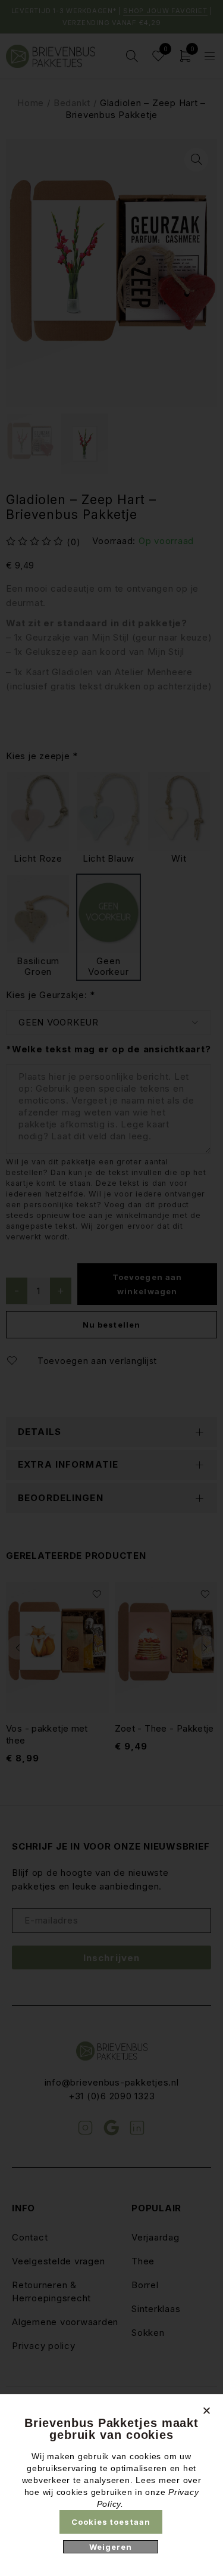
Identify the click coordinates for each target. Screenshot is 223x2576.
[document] (111, 1288)
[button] (207, 2411)
